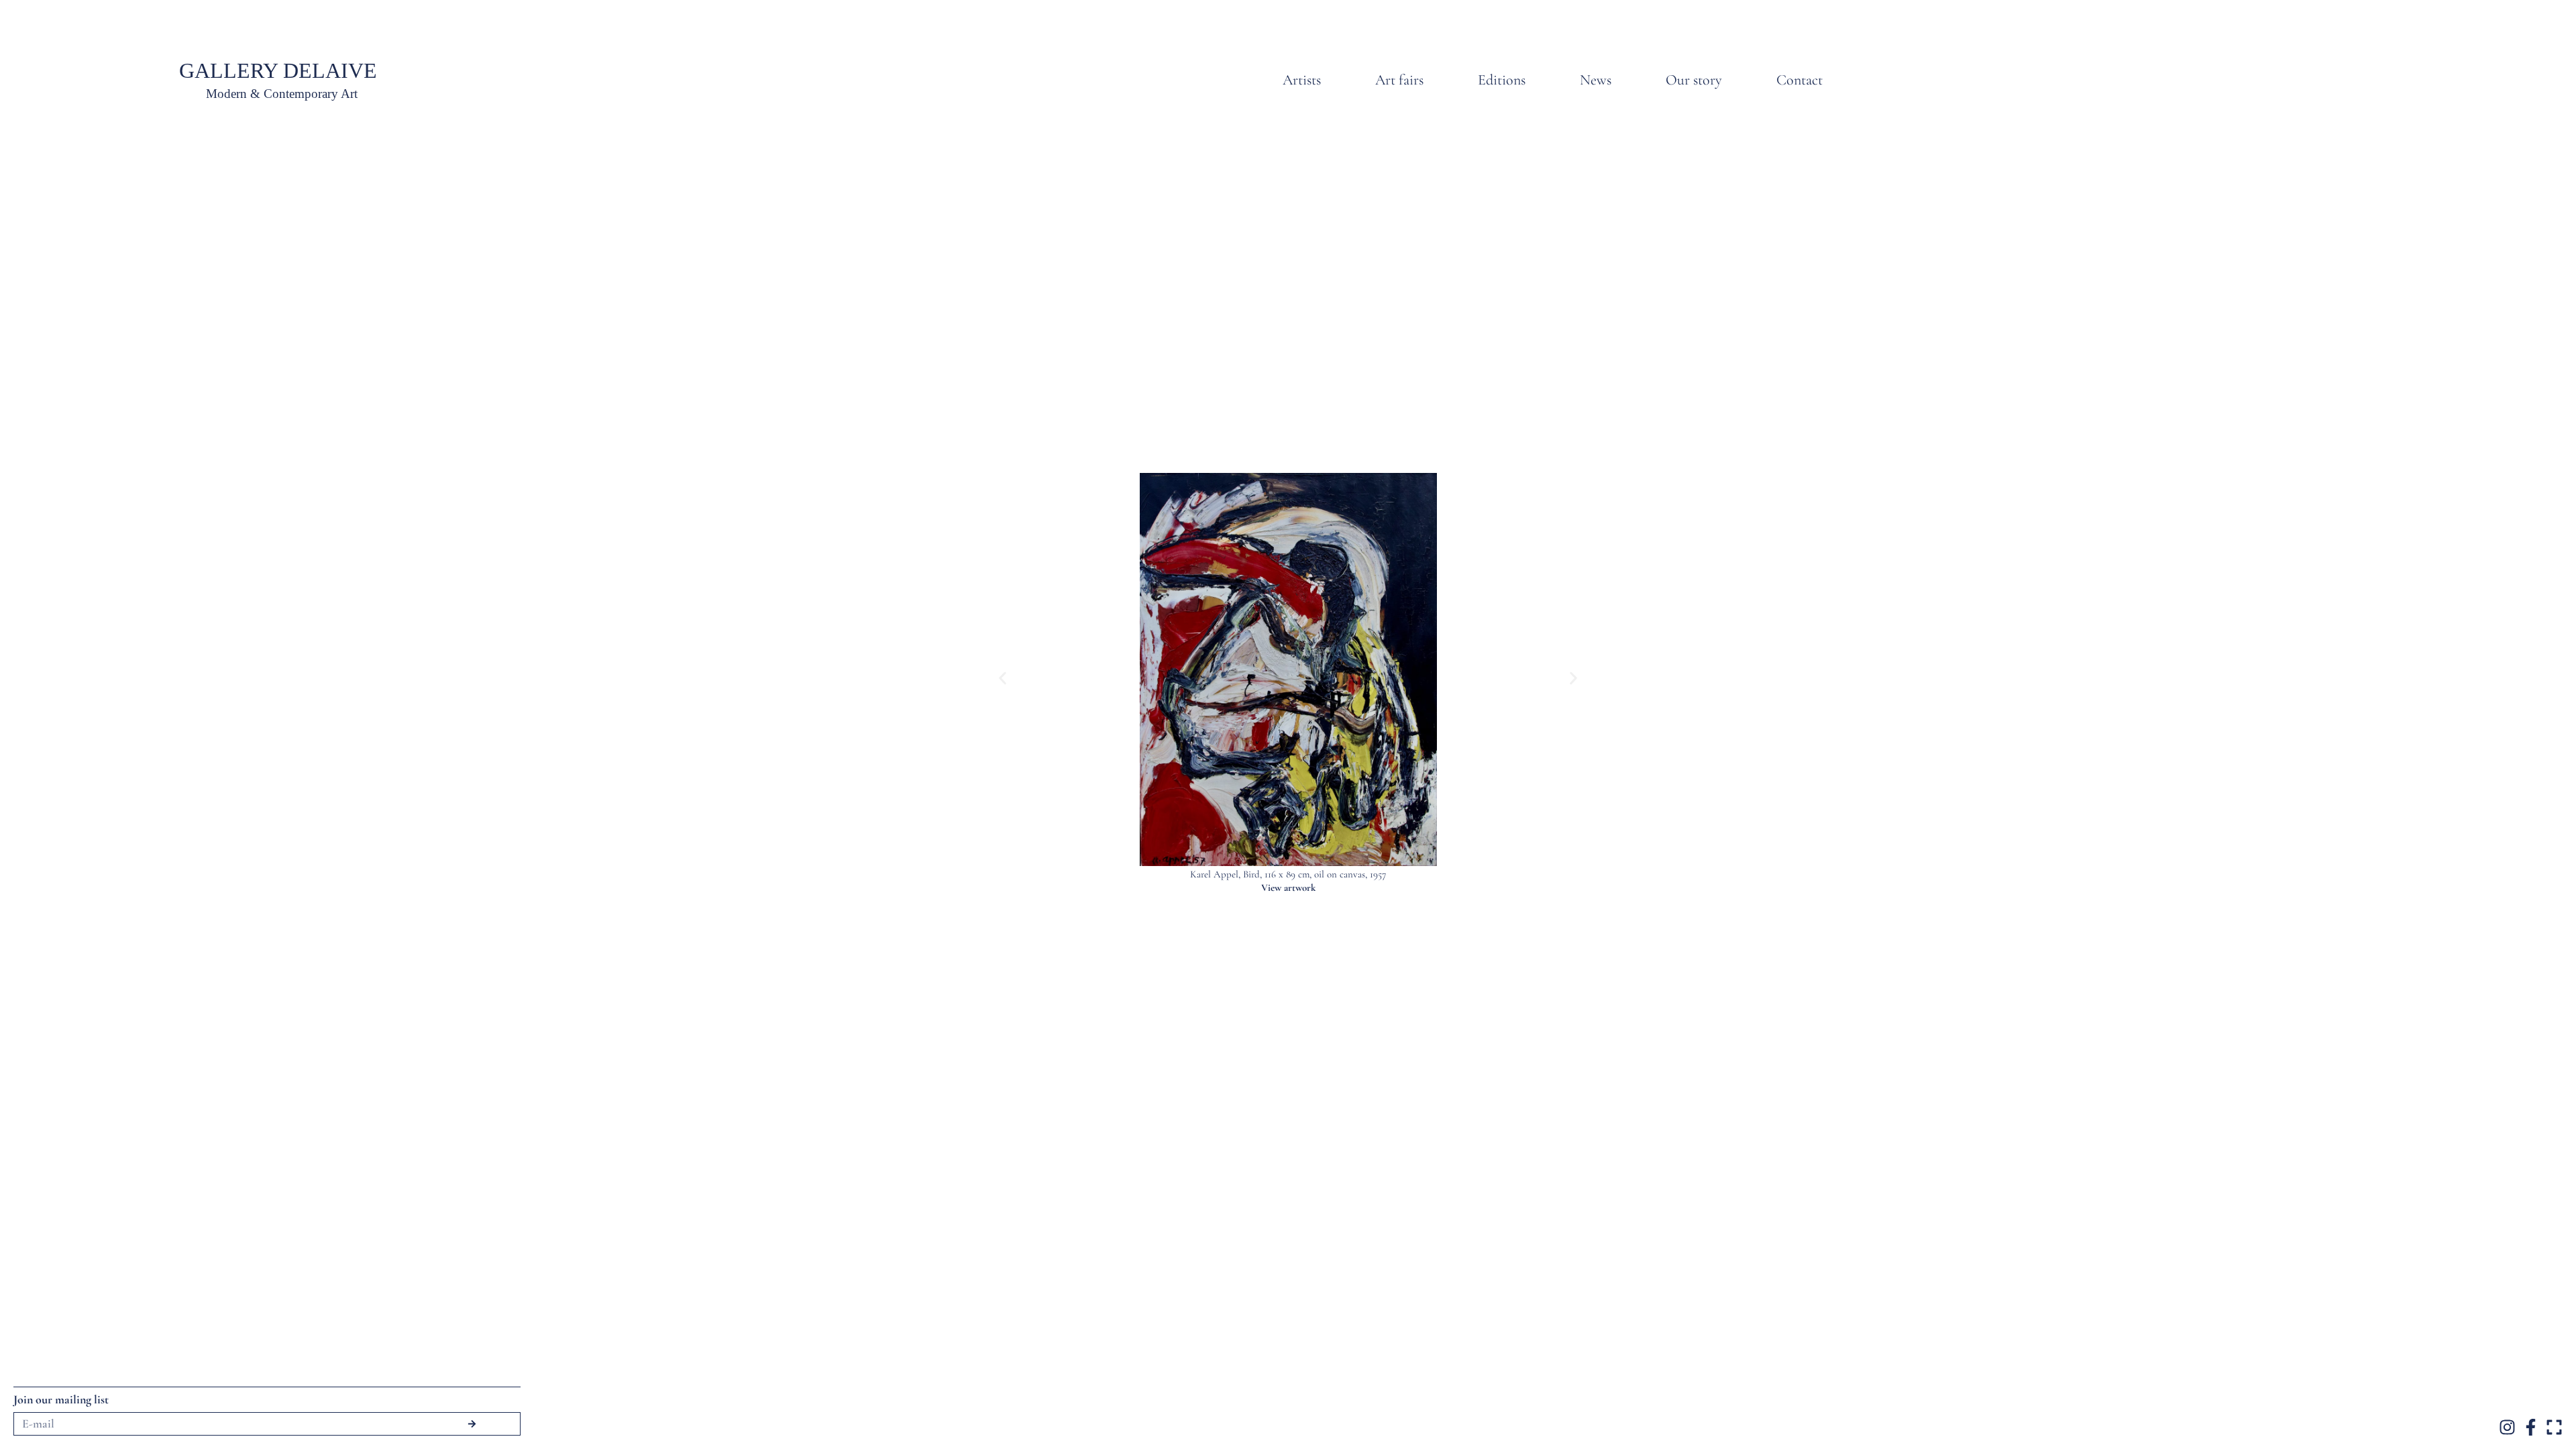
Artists (1302, 80)
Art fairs (1399, 80)
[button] (1003, 678)
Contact (1800, 80)
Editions (1502, 80)
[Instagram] (2507, 1427)
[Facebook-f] (2531, 1427)
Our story (1694, 80)
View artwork (1288, 888)
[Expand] (2554, 1427)
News (1596, 80)
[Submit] (472, 1424)
